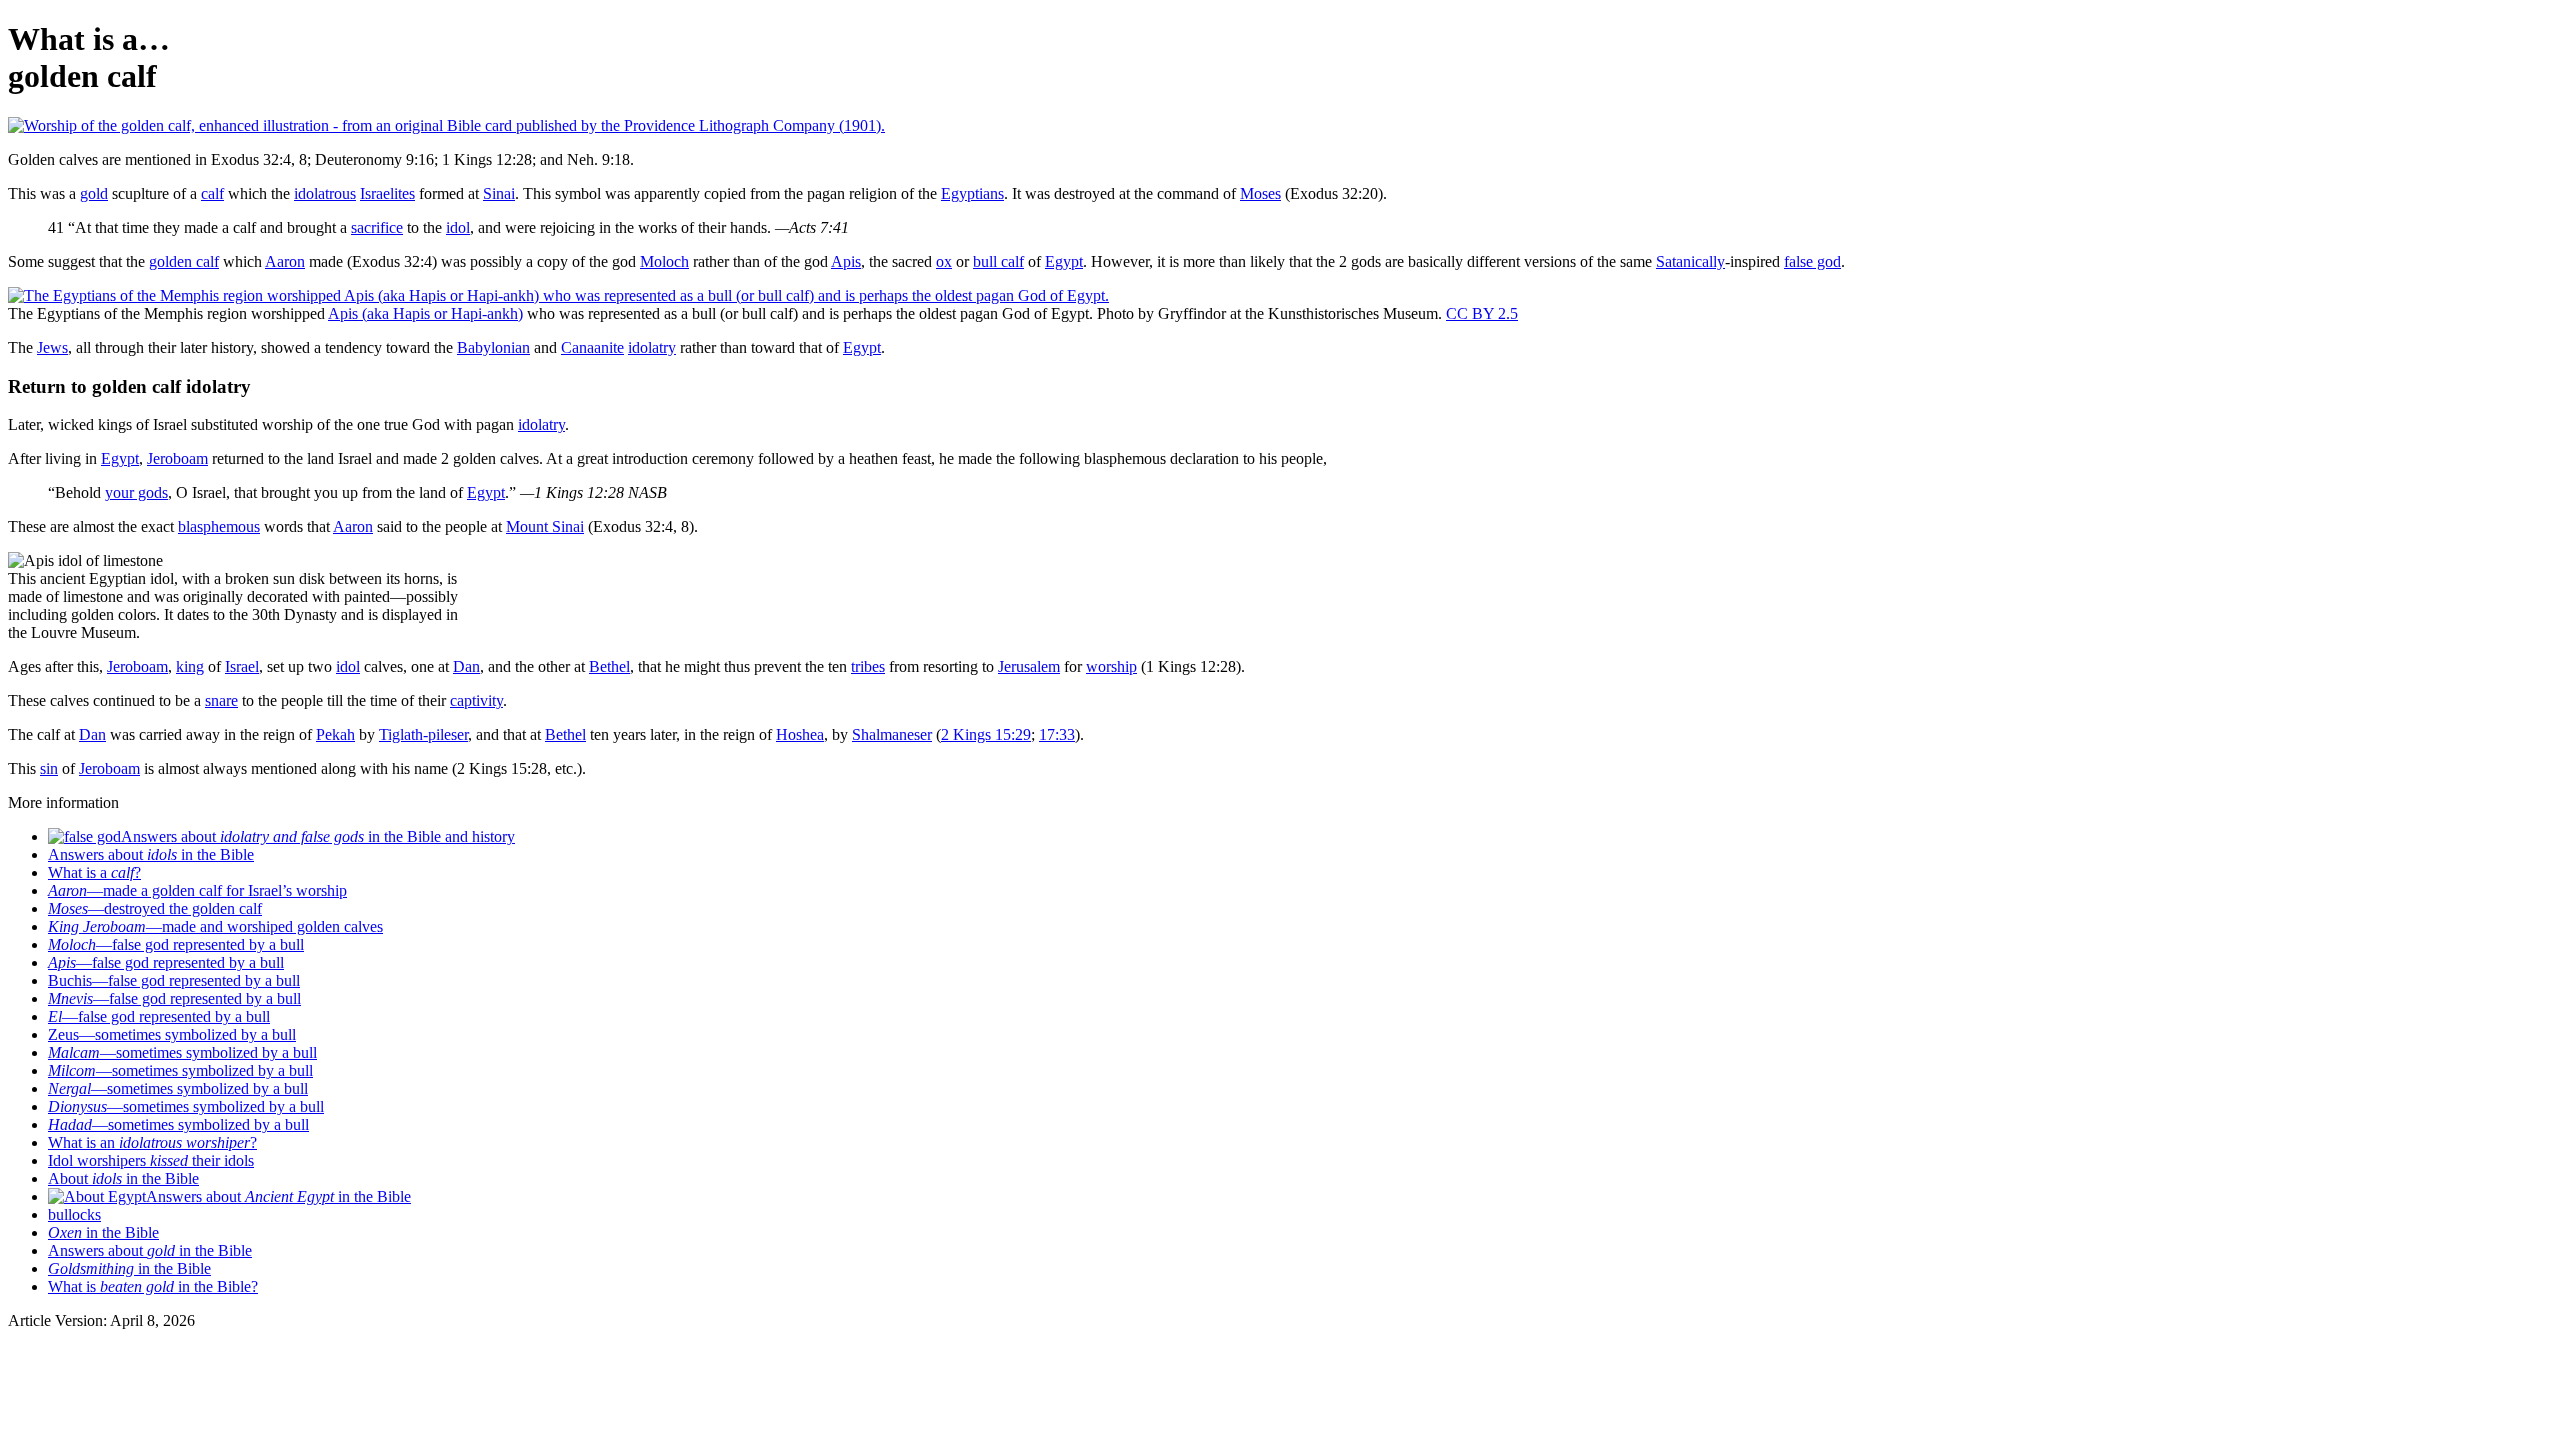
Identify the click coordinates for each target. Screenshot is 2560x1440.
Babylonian (493, 347)
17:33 (1057, 734)
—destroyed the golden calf (155, 908)
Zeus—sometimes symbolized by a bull (172, 1034)
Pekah (335, 734)
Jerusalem (1029, 666)
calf (212, 193)
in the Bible (103, 1232)
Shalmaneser (892, 734)
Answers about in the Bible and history (318, 836)
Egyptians (972, 193)
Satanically (1690, 261)
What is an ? (152, 1142)
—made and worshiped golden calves (215, 926)
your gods (136, 492)
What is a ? (94, 872)
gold (94, 193)
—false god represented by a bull (176, 944)
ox (944, 261)
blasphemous (219, 526)
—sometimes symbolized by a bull (182, 1052)
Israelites (387, 193)
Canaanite (592, 347)
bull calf (998, 261)
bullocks (74, 1214)
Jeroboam (177, 458)
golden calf (184, 261)
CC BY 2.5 (1482, 313)
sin (49, 768)
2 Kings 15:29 (986, 734)
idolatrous (325, 193)
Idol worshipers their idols (151, 1160)
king (190, 666)
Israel (242, 666)
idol (458, 227)
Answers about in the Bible (151, 854)
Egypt (1064, 261)
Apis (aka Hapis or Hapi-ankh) (425, 313)
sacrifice (377, 227)
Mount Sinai (545, 526)
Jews (52, 347)
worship (1111, 666)
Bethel (609, 666)
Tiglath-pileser (423, 734)
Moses (1260, 193)
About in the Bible (123, 1178)
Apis (846, 261)
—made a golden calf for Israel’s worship (197, 890)
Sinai (499, 193)
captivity (476, 700)
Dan (466, 666)
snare (221, 700)
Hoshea (800, 734)
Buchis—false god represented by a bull (174, 980)
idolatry (652, 347)
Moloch (664, 261)
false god (1812, 261)
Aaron (285, 261)
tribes (868, 666)
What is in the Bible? (153, 1286)
